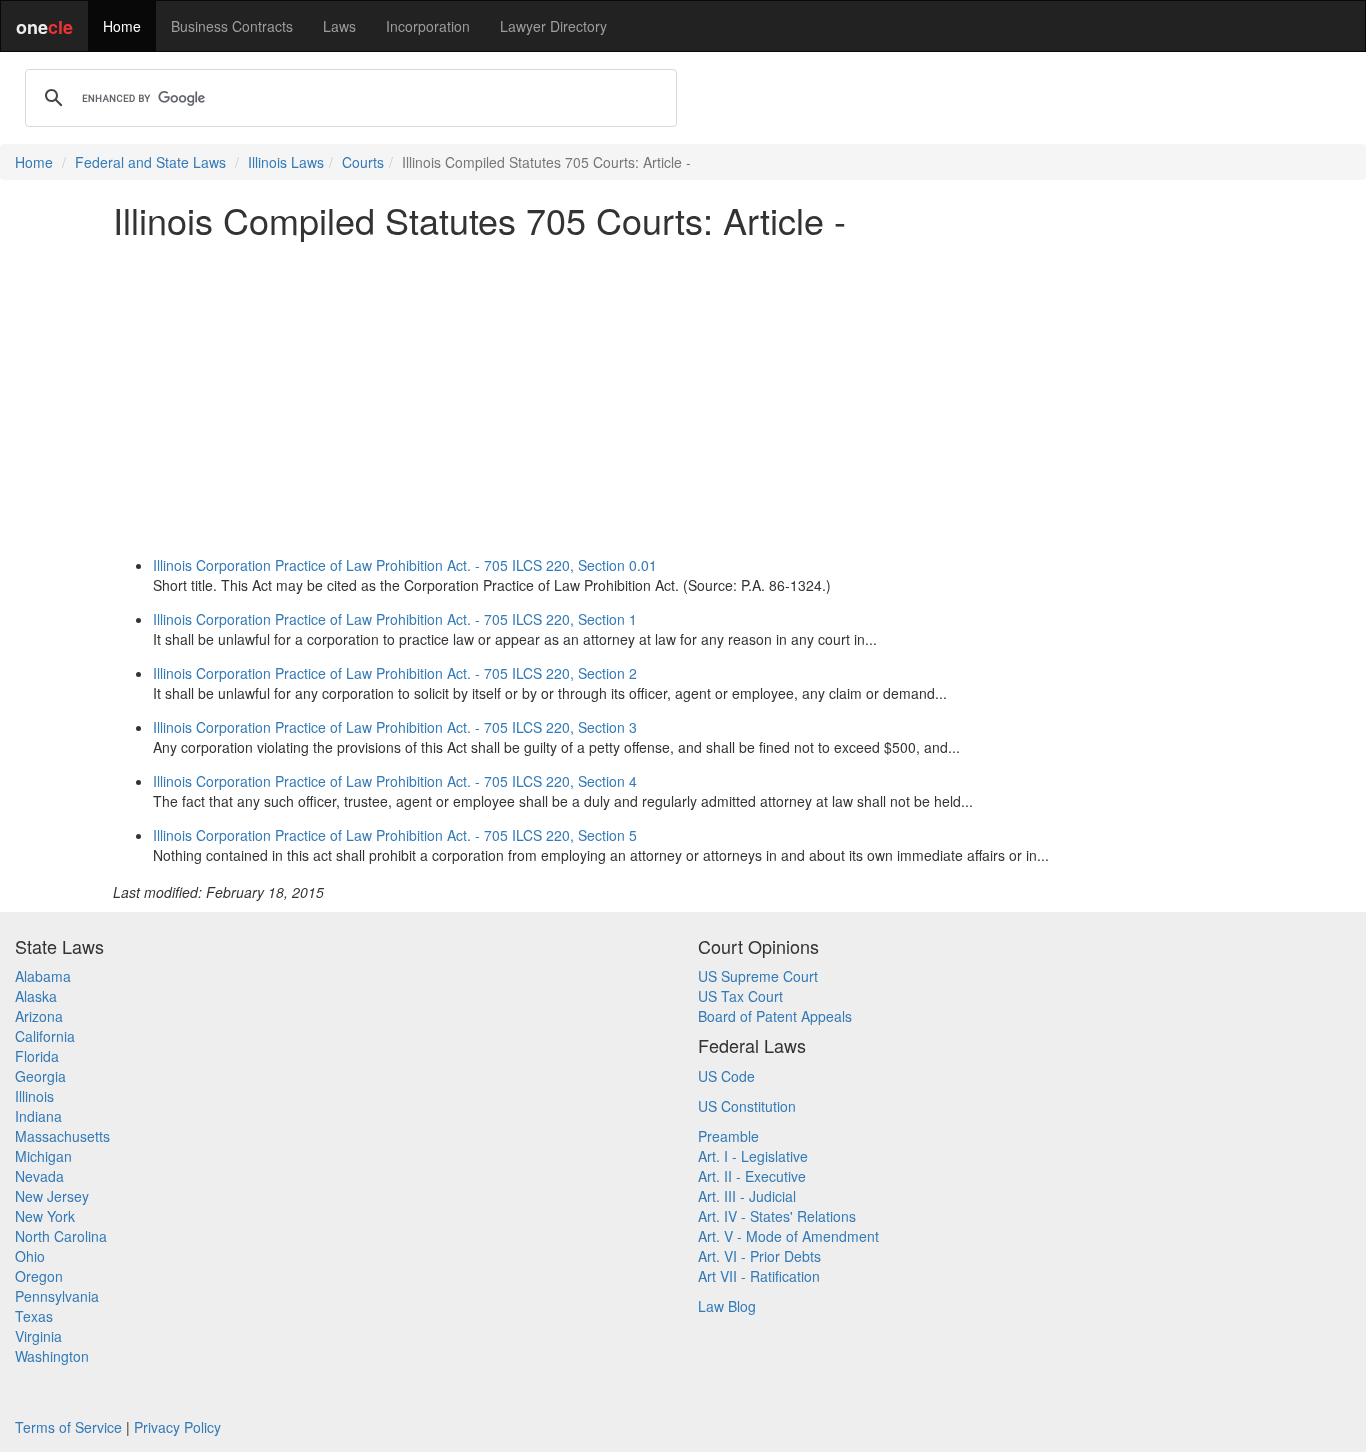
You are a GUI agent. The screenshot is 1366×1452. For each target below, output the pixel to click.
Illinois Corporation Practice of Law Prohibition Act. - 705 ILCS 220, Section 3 (395, 727)
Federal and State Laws (150, 162)
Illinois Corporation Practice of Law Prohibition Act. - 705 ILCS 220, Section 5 (395, 835)
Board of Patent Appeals (775, 1016)
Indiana (38, 1116)
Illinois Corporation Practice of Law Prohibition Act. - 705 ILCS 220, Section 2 (395, 673)
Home (122, 26)
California (45, 1036)
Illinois (34, 1096)
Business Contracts (232, 26)
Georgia (40, 1076)
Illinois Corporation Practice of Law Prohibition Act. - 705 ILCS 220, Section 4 (395, 781)
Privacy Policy (177, 1427)
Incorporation (428, 26)
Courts (363, 162)
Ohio (30, 1256)
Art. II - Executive (752, 1176)
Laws (339, 26)
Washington (52, 1356)
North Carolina (61, 1236)
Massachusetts (62, 1136)
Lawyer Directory (553, 26)
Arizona (39, 1016)
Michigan (43, 1156)
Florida (37, 1056)
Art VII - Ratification (759, 1276)
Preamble (728, 1136)
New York (45, 1216)
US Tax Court (740, 996)
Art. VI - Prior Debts (759, 1256)
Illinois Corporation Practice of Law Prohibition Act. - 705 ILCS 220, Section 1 (395, 619)
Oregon (39, 1276)
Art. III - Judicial (747, 1196)
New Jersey (52, 1196)
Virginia (38, 1336)
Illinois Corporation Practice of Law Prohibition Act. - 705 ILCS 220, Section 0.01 (405, 565)
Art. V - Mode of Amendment (788, 1236)
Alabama (43, 976)
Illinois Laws (286, 162)
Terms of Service (68, 1427)
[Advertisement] (683, 394)
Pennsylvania (57, 1296)
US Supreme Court (758, 976)
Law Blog (727, 1306)
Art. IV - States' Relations (777, 1216)
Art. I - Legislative (753, 1156)
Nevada (39, 1176)
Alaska (36, 996)
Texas (34, 1316)
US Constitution (747, 1106)
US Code (726, 1076)
